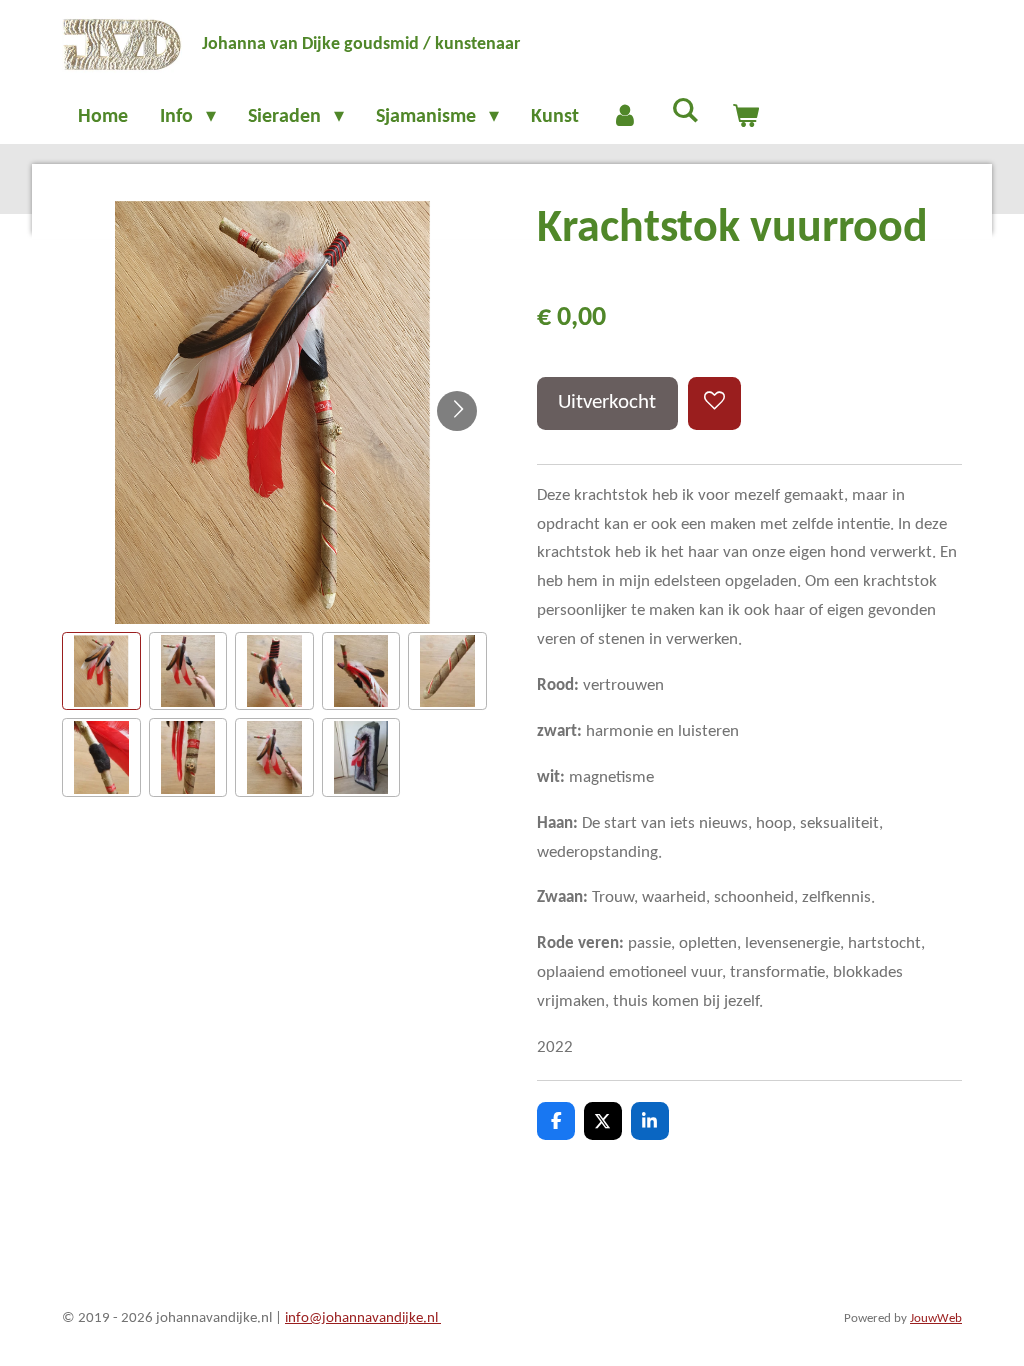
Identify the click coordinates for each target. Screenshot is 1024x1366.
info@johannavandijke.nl (363, 1318)
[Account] (625, 117)
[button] (101, 671)
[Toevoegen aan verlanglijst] (714, 403)
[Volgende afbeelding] (457, 411)
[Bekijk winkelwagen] (745, 117)
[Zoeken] (685, 112)
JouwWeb (936, 1319)
